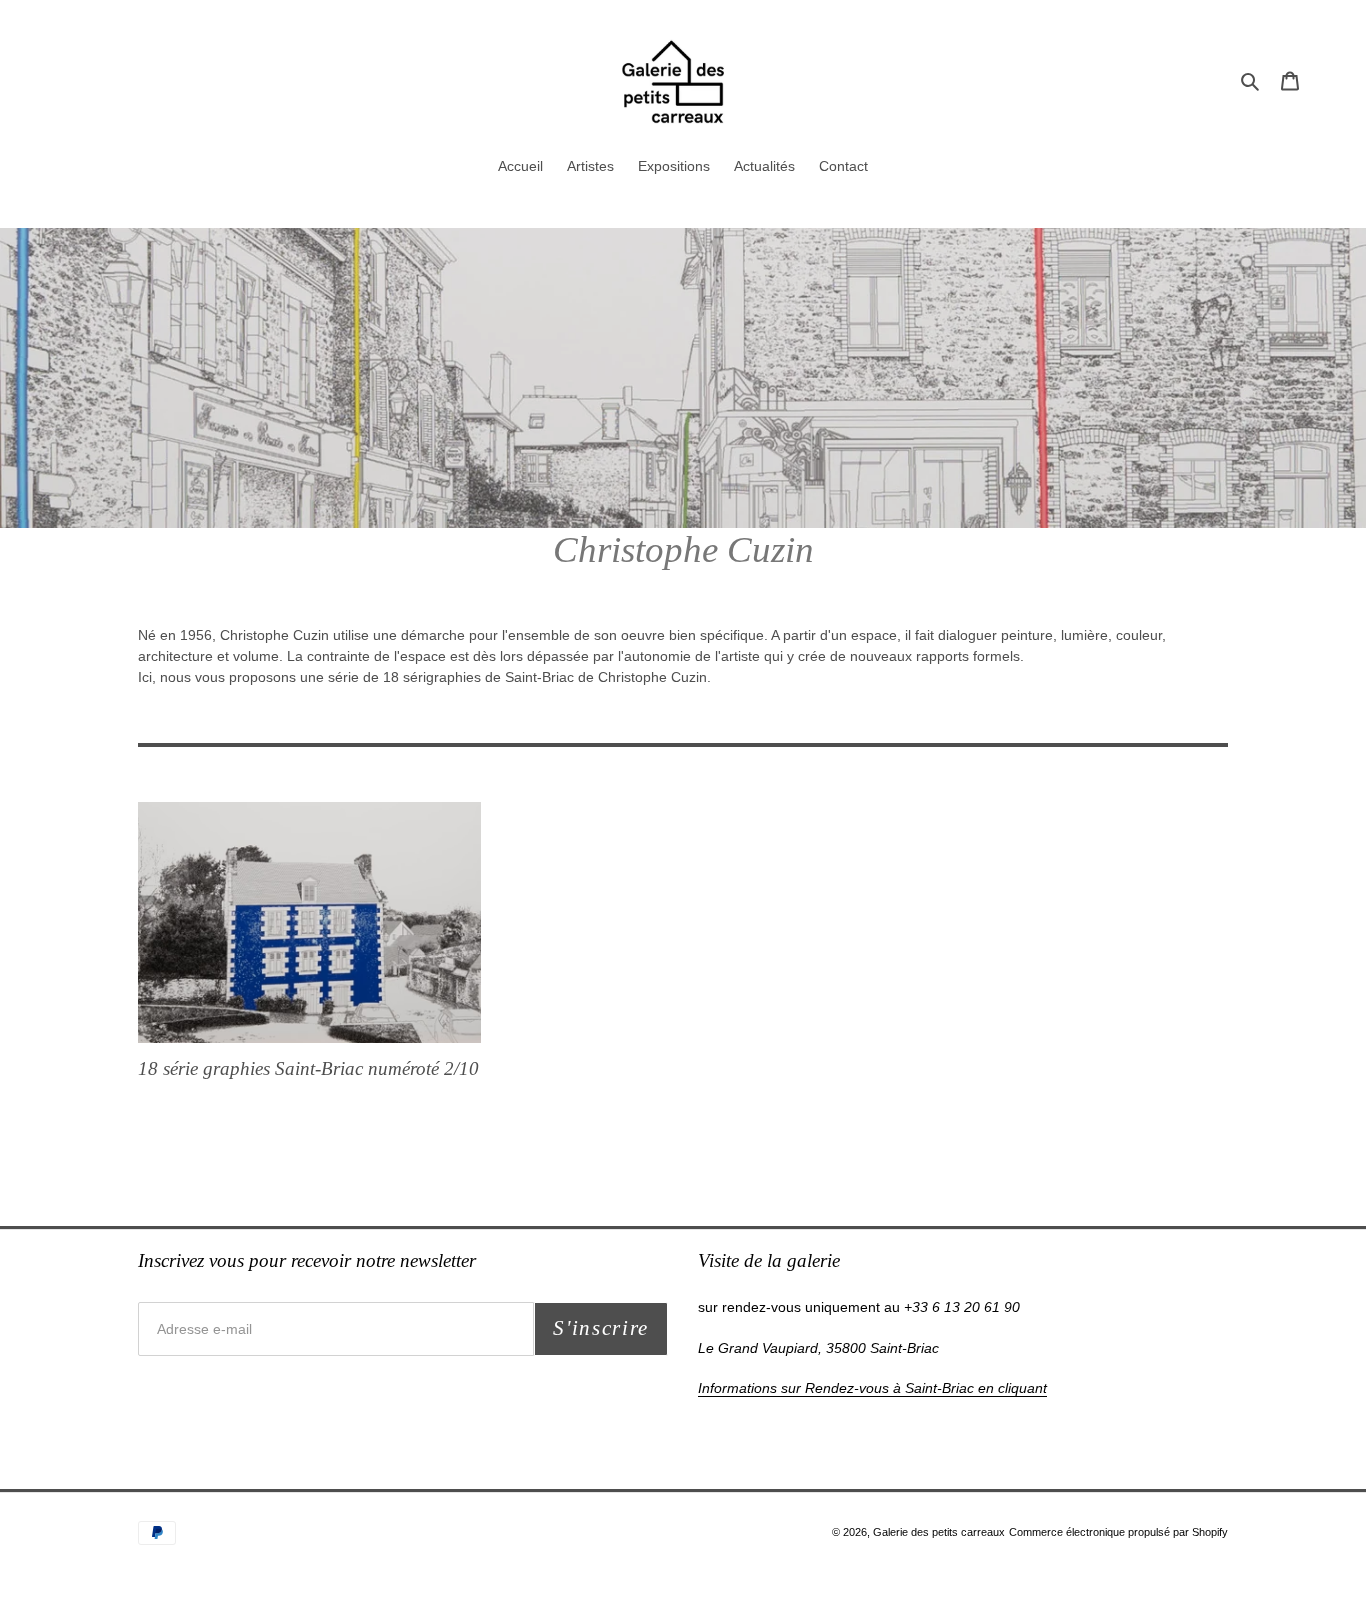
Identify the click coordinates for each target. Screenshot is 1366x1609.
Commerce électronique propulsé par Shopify (1118, 1532)
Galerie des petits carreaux (939, 1532)
